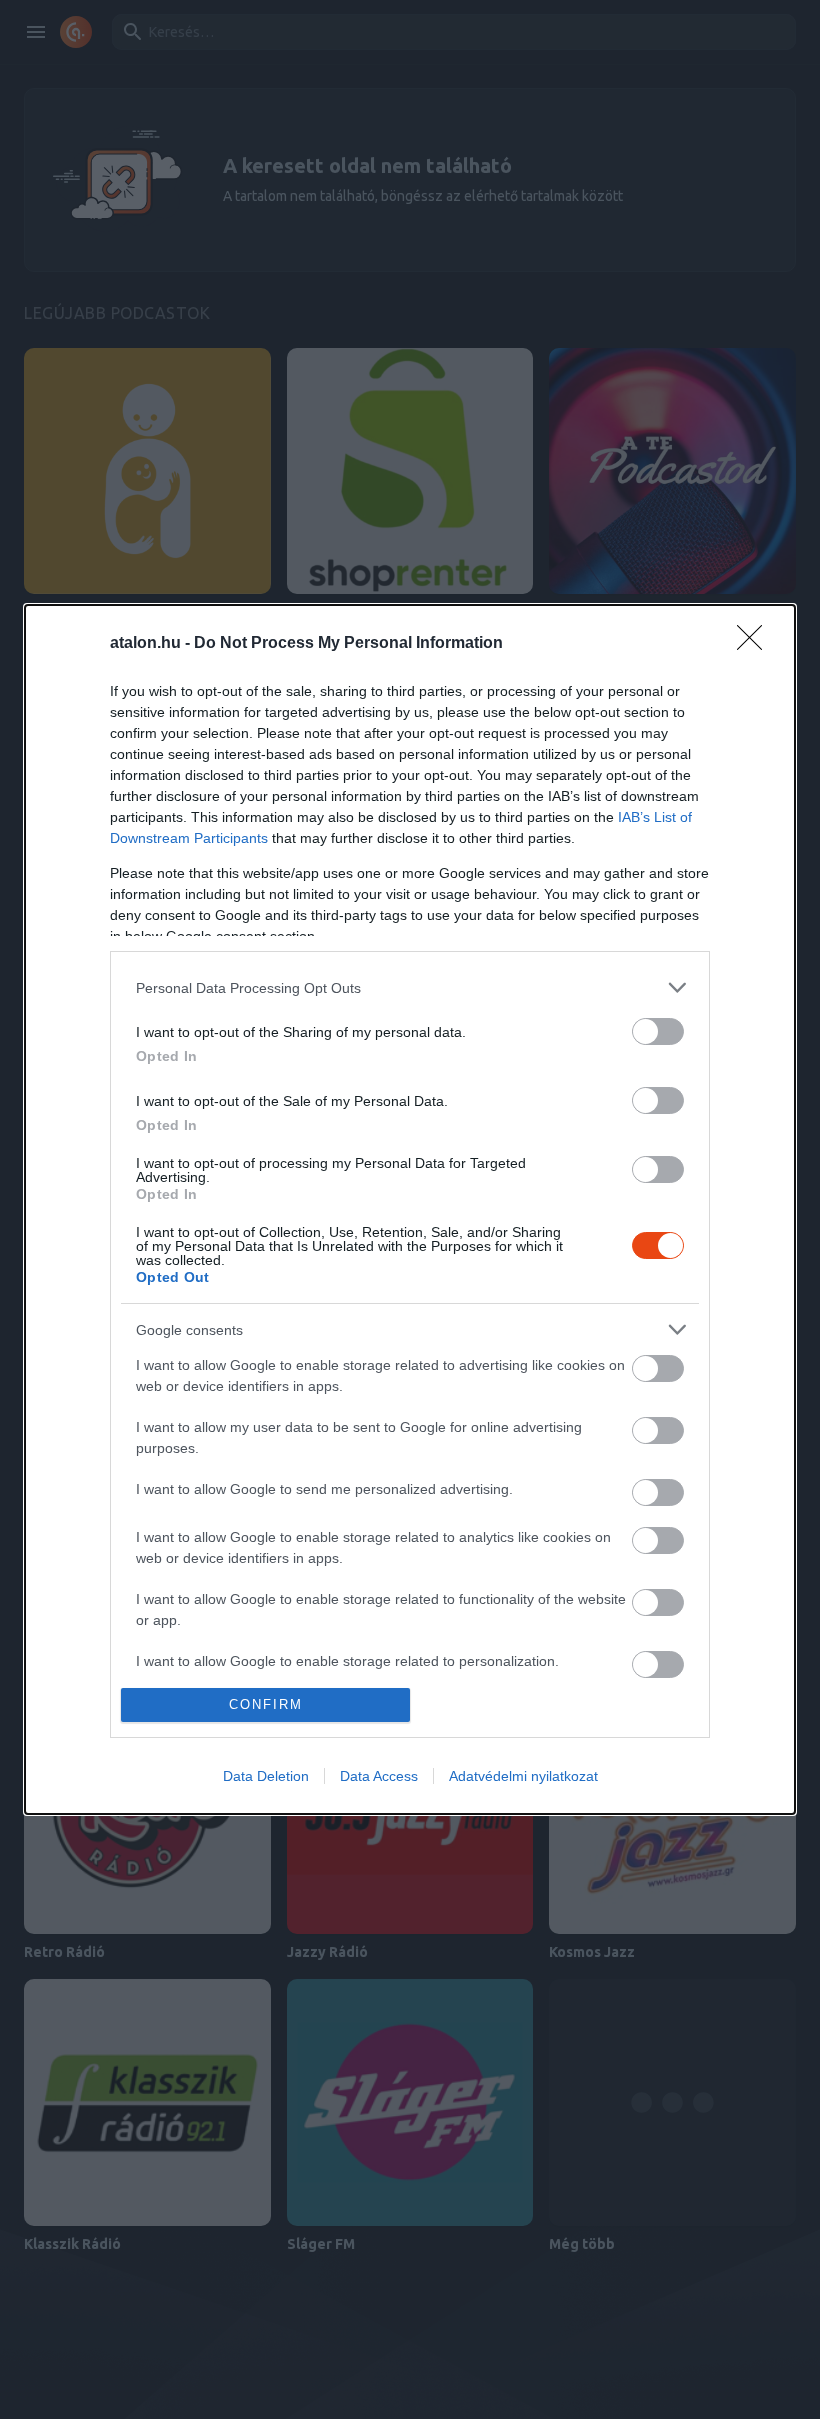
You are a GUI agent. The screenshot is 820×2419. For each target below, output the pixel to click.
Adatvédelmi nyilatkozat (523, 1776)
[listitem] (410, 987)
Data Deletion (266, 1776)
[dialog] (410, 1209)
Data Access (379, 1776)
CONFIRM (266, 1704)
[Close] (756, 644)
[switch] (658, 1031)
